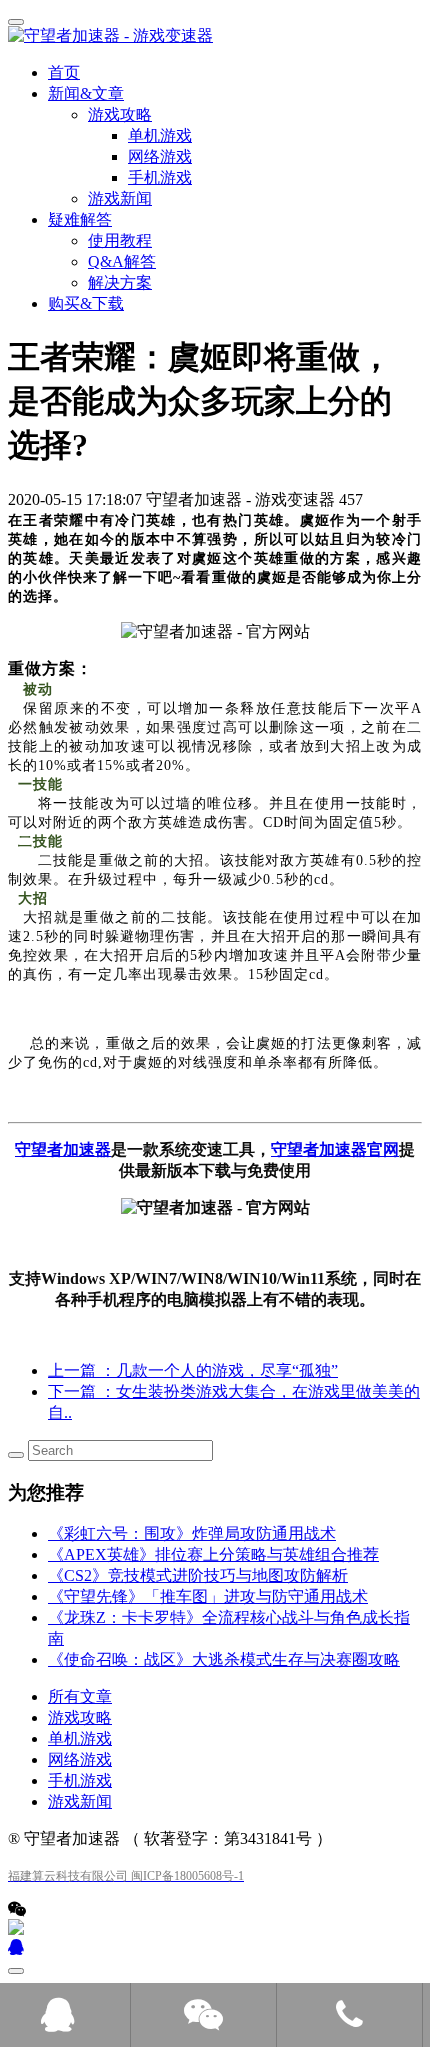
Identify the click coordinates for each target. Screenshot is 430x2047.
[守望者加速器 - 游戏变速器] (215, 36)
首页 (64, 72)
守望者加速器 (63, 1149)
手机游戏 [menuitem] (160, 177)
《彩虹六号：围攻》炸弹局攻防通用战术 (192, 1533)
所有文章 (80, 1696)
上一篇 (193, 1370)
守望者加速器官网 (335, 1149)
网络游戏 (80, 1759)
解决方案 (120, 282)
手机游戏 (80, 1780)
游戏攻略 (80, 1717)
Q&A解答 (122, 261)
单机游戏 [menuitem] (160, 135)
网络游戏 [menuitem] (160, 156)
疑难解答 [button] (80, 219)
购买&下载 (86, 303)
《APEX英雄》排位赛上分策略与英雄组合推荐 (213, 1554)
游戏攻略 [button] (120, 114)
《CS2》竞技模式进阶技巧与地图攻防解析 (198, 1575)
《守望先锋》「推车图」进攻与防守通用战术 (208, 1596)
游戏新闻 (120, 198)
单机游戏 (80, 1738)
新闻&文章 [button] (86, 93)
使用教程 (120, 240)
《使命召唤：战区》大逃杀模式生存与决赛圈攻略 (224, 1659)
